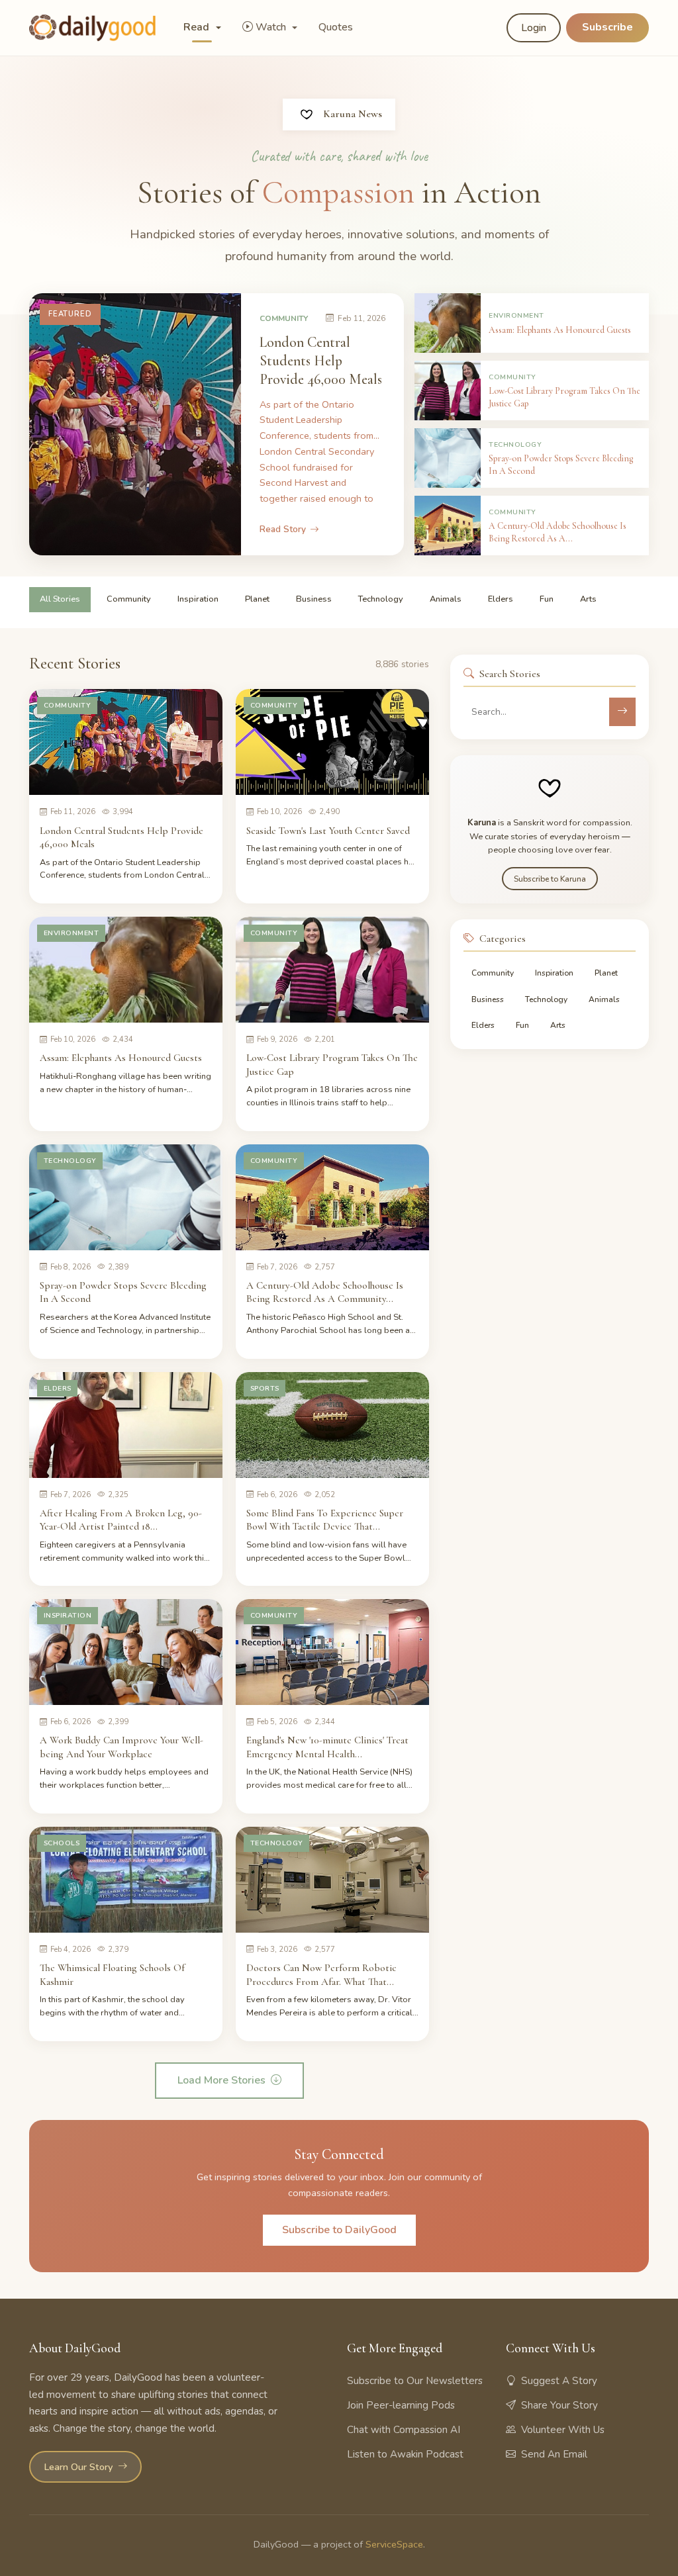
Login (534, 28)
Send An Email (554, 2454)
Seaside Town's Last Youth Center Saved (328, 831)
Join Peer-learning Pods (401, 2405)
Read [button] (198, 27)
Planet (257, 599)
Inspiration (198, 599)
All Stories (60, 599)
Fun (547, 599)
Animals (446, 599)
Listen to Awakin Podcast (405, 2454)
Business (314, 599)
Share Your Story (559, 2405)
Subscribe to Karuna (550, 879)
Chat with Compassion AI (404, 2430)
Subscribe (607, 27)
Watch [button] (272, 27)
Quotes (336, 27)
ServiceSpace (394, 2544)
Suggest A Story (559, 2381)
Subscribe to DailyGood (339, 2230)
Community (129, 599)
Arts (588, 599)
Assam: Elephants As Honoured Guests (121, 1058)
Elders (501, 599)
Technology (381, 599)
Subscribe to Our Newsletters (415, 2381)
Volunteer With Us (563, 2430)
